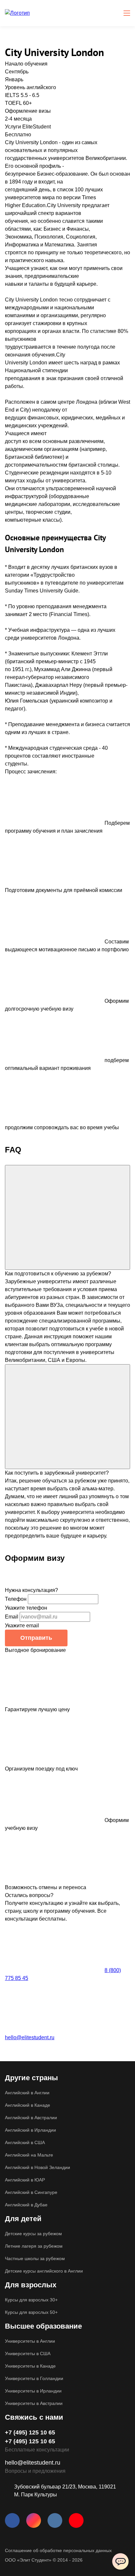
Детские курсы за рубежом (33, 2234)
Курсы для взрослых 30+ (31, 2300)
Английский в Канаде (28, 2105)
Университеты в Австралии (34, 2403)
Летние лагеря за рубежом (34, 2246)
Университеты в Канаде (30, 2366)
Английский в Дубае (26, 2205)
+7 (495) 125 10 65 (30, 2432)
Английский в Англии (27, 2093)
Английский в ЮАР (25, 2180)
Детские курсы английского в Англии (44, 2271)
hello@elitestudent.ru (30, 2037)
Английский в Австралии (31, 2118)
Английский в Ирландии (30, 2130)
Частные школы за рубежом (35, 2258)
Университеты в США (28, 2353)
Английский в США (25, 2142)
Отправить (36, 1638)
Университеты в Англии (30, 2341)
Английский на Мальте (29, 2155)
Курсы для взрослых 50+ (31, 2312)
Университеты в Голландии (34, 2378)
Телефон (16, 1599)
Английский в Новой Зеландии (38, 2167)
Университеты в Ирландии (33, 2391)
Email (12, 1617)
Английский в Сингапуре (31, 2192)
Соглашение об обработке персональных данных (58, 2550)
